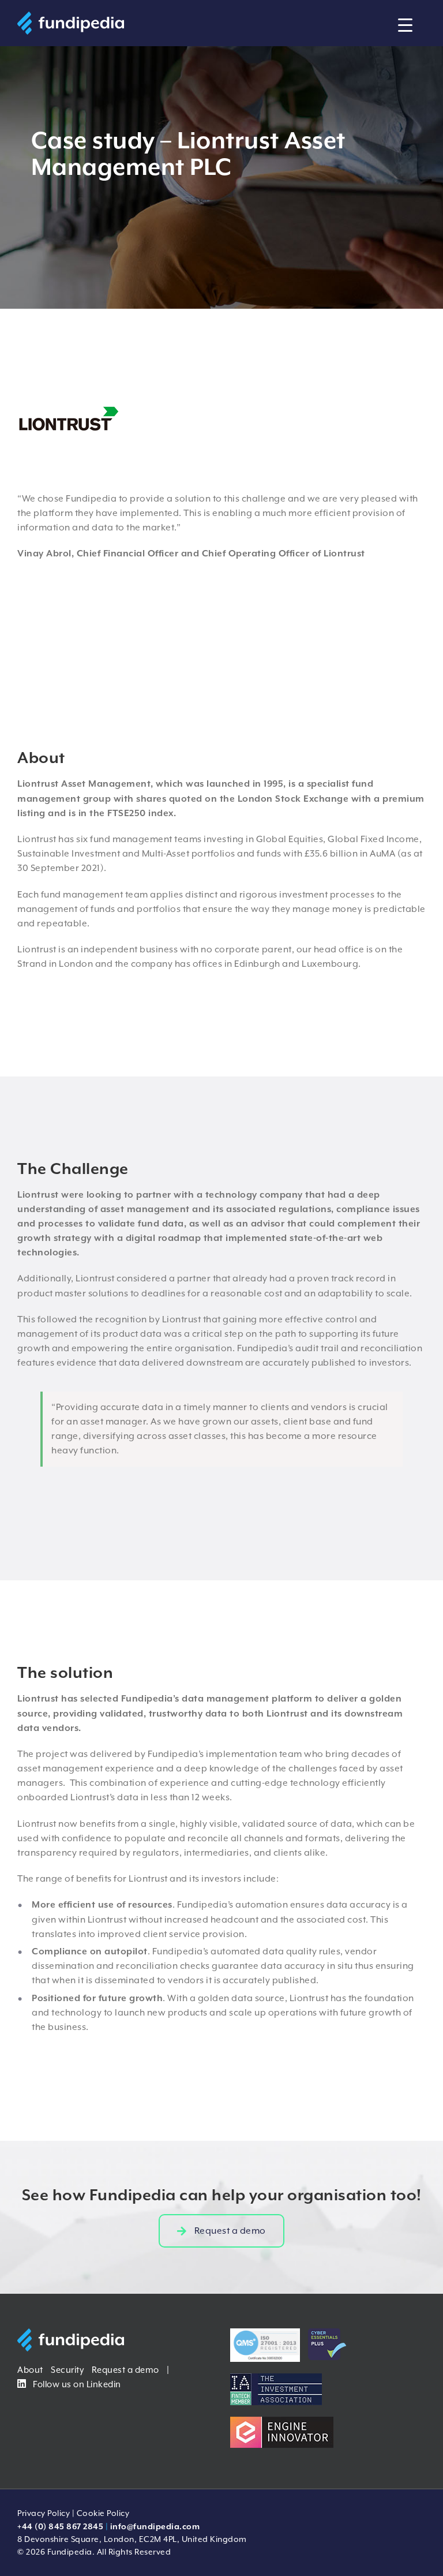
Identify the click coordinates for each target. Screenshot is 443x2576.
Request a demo (125, 2370)
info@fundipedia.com (155, 2526)
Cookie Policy (103, 2513)
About (30, 2370)
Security (67, 2370)
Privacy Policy (44, 2513)
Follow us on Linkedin (76, 2384)
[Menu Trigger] (405, 25)
